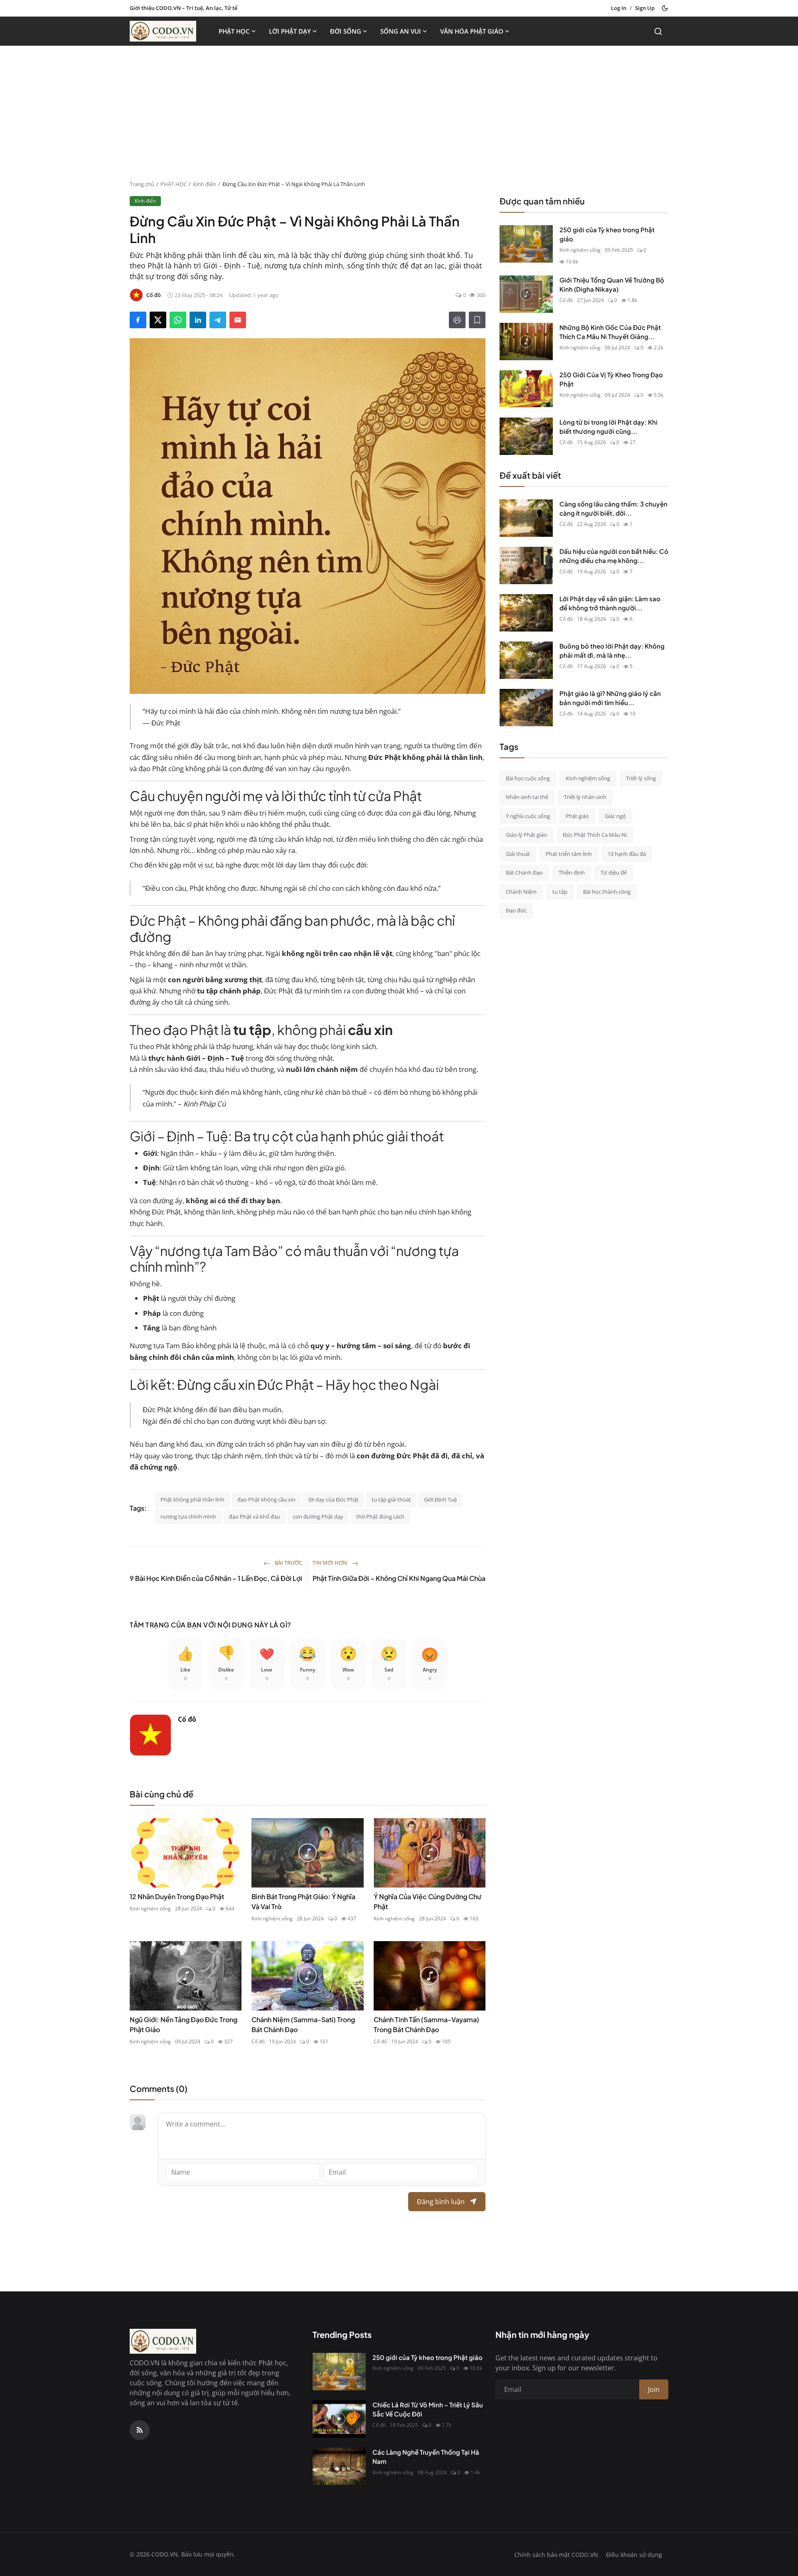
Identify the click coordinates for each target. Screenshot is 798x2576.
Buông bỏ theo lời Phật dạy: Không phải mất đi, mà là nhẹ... (612, 651)
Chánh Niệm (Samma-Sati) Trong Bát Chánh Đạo (303, 2024)
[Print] (457, 320)
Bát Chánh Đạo (524, 873)
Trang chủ (142, 184)
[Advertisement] (399, 118)
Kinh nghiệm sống (150, 1909)
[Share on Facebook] (138, 320)
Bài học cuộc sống (528, 778)
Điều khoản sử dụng (634, 2555)
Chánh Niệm (521, 892)
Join (654, 2389)
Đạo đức (516, 910)
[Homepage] (163, 31)
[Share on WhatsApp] (178, 320)
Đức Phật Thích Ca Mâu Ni (595, 835)
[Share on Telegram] (218, 320)
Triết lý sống (641, 778)
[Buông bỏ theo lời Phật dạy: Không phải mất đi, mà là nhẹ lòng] (526, 660)
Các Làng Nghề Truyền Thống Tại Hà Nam (426, 2457)
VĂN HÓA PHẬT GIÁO (472, 31)
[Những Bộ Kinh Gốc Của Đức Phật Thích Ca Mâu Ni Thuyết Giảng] (526, 342)
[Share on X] (158, 320)
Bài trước (288, 1563)
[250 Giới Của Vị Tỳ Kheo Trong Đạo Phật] (526, 389)
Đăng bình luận (441, 2202)
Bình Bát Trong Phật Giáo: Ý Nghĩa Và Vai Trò (303, 1901)
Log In (619, 8)
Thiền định (572, 873)
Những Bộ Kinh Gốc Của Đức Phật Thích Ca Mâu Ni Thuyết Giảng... (610, 332)
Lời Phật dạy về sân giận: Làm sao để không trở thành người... (610, 603)
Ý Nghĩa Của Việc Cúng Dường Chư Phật (427, 1901)
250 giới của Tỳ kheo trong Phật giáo (607, 234)
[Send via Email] (238, 320)
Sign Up (645, 8)
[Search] (658, 31)
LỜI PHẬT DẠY (290, 31)
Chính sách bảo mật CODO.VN (556, 2555)
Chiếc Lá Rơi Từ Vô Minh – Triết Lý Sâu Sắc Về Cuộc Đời (428, 2409)
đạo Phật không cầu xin (266, 1499)
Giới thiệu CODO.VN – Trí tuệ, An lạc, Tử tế (183, 8)
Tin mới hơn (330, 1563)
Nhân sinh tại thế (527, 797)
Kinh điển (204, 184)
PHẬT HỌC (234, 31)
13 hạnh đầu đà (627, 854)
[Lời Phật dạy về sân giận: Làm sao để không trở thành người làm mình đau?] (526, 613)
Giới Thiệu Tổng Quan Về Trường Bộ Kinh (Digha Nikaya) (612, 285)
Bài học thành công (607, 892)
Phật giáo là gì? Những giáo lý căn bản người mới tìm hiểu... (610, 698)
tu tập (560, 892)
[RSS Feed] (140, 2430)
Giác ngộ (615, 816)
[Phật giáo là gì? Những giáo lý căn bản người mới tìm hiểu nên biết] (526, 708)
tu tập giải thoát (391, 1499)
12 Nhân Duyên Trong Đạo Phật (177, 1896)
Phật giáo (577, 816)
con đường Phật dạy (318, 1517)
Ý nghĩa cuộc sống (528, 816)
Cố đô (187, 1719)
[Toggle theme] (665, 8)
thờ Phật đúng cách (380, 1517)
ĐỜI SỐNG (346, 31)
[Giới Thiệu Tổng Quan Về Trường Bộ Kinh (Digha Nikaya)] (526, 294)
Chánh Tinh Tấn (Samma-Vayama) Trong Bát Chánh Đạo (426, 2024)
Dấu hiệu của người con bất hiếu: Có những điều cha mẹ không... (614, 556)
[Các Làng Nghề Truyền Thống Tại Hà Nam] (339, 2466)
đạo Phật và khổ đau (255, 1517)
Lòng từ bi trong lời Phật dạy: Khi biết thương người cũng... (608, 427)
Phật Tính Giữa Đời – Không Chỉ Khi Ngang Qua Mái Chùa (399, 1578)
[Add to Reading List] (477, 320)
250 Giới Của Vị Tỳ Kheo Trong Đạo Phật (611, 379)
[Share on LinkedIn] (198, 320)
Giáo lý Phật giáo (526, 835)
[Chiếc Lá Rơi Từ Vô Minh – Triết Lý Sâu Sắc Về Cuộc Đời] (339, 2419)
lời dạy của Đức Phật (334, 1499)
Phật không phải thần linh (192, 1499)
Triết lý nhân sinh (585, 797)
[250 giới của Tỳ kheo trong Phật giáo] (526, 244)
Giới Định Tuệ (440, 1499)
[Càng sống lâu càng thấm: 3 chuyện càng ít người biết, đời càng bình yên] (526, 518)
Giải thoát (518, 854)
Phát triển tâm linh (569, 854)
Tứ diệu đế (614, 873)
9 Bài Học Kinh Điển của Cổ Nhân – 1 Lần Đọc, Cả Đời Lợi (216, 1578)
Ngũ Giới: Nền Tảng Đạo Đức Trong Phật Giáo (183, 2024)
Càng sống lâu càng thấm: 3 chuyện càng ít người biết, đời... (613, 509)
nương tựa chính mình (188, 1517)
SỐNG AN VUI (401, 31)
